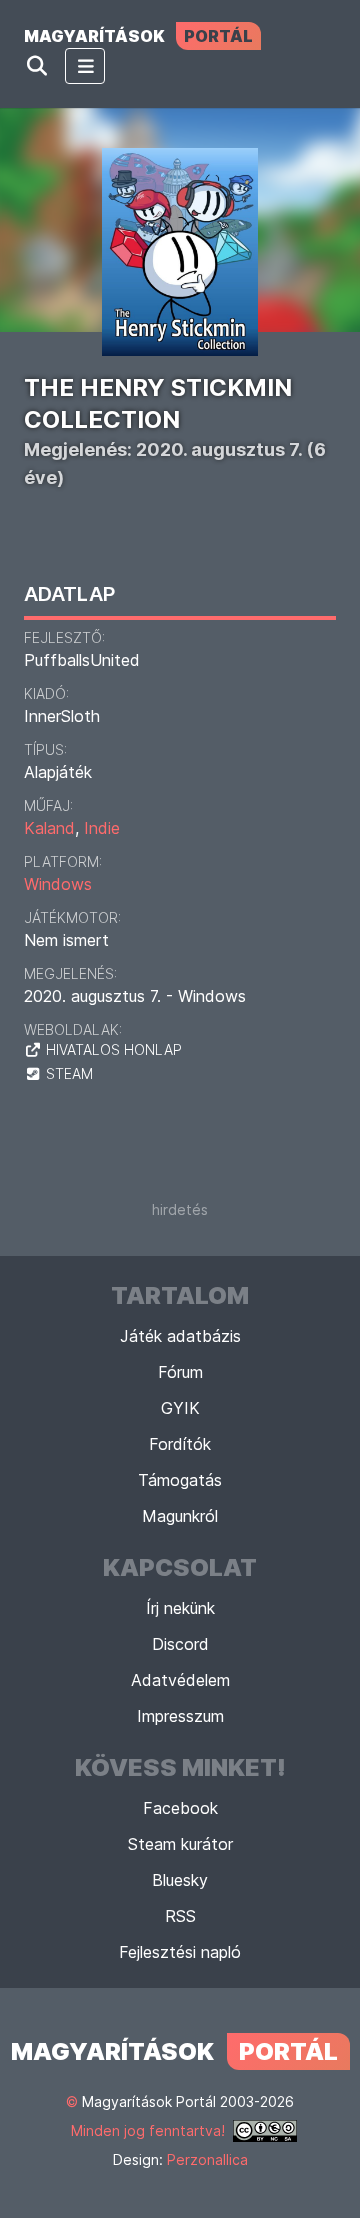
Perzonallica (207, 2159)
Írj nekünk (180, 1608)
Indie (102, 828)
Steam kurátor (180, 1844)
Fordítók (180, 1444)
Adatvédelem (180, 1680)
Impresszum (180, 1716)
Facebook (180, 1808)
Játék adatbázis (180, 1336)
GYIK (180, 1408)
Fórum (180, 1372)
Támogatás (180, 1480)
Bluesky (180, 1880)
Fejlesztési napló (180, 1952)
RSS (180, 1916)
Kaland (49, 828)
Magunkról (180, 1516)
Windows (58, 884)
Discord (180, 1644)
